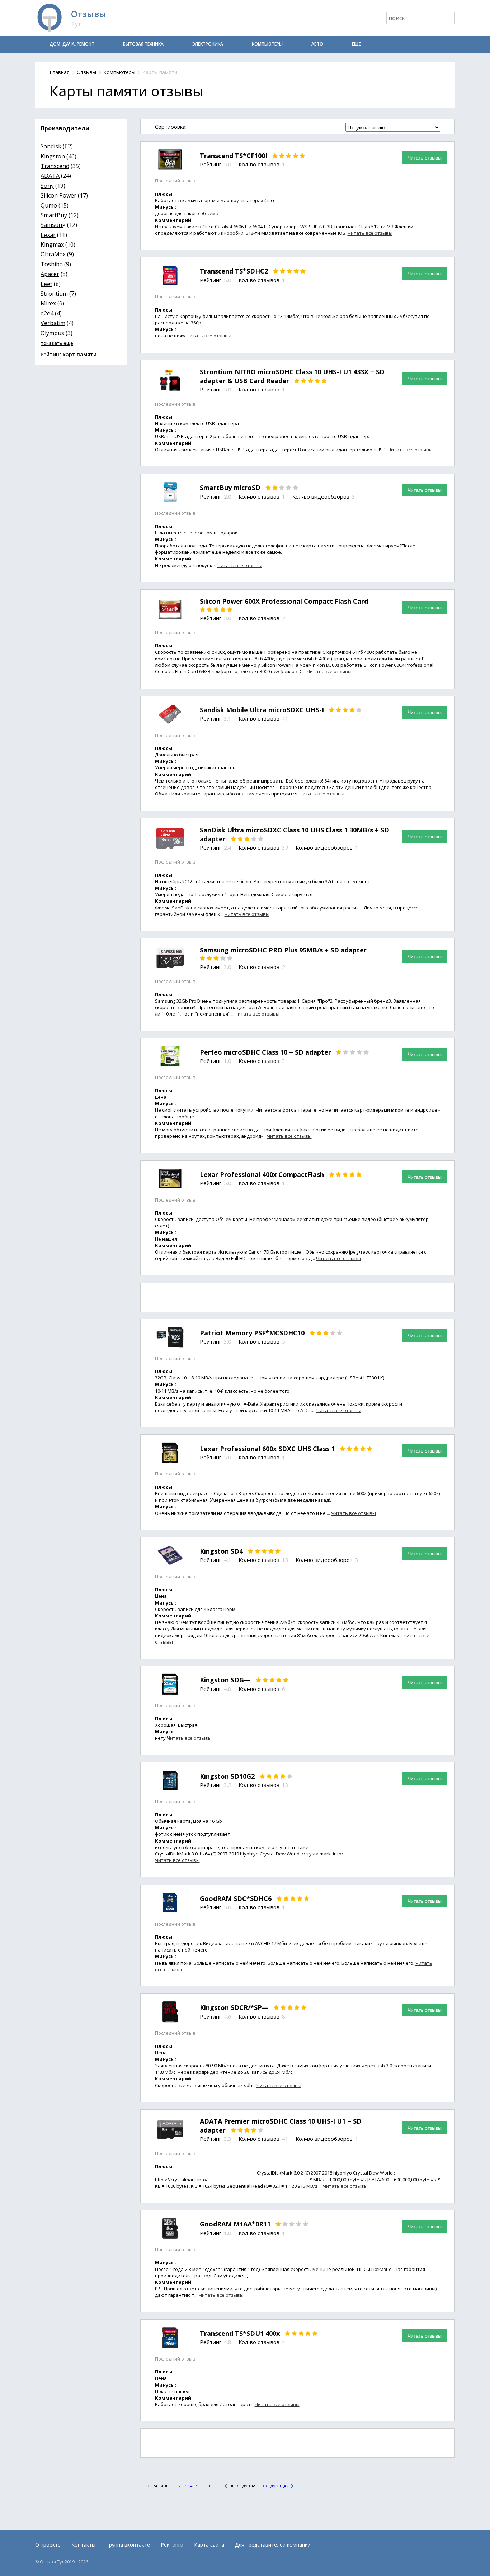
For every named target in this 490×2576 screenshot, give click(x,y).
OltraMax (53, 254)
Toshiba (52, 264)
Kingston (53, 156)
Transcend (55, 166)
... (203, 2486)
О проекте (48, 2545)
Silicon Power (58, 195)
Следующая (276, 2486)
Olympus (52, 333)
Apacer (50, 274)
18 (211, 2486)
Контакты (83, 2545)
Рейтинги (172, 2545)
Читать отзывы (425, 158)
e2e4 (47, 313)
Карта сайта (209, 2545)
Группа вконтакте (128, 2545)
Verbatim (53, 323)
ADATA (50, 176)
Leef (46, 284)
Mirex (48, 303)
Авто (317, 44)
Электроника (208, 44)
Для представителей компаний (273, 2545)
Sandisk (51, 146)
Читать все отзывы (370, 233)
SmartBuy (54, 215)
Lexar (48, 235)
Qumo (49, 205)
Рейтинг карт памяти (69, 354)
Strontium (54, 294)
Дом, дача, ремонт (72, 44)
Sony (47, 186)
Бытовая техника (143, 44)
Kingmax (52, 244)
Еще (356, 44)
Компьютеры (267, 44)
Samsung (53, 225)
